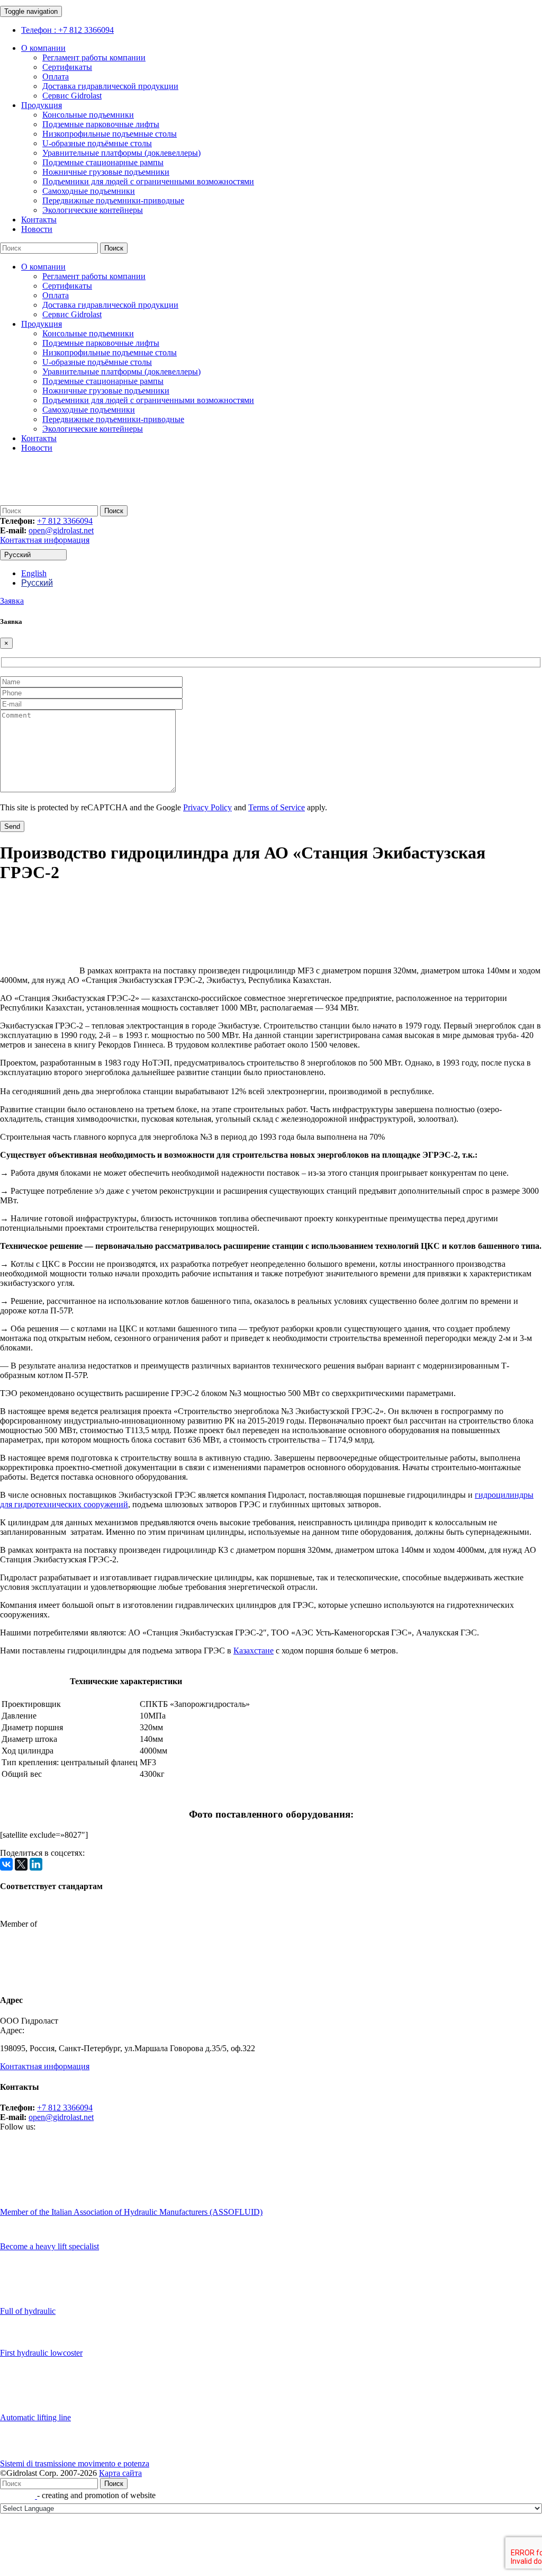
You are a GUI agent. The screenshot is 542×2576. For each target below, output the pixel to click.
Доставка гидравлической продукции (110, 86)
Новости (37, 229)
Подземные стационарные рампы (103, 162)
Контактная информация (45, 540)
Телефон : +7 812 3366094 (67, 30)
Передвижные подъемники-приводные (113, 200)
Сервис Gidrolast (72, 96)
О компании (43, 48)
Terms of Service (277, 807)
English (34, 573)
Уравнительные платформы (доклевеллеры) (121, 153)
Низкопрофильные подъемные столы (110, 134)
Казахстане (254, 1651)
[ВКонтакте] (6, 1864)
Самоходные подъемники (89, 191)
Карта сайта (120, 2473)
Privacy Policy (207, 807)
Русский (17, 555)
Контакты (39, 220)
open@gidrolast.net (61, 530)
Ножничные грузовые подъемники (106, 172)
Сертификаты (67, 67)
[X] (21, 1864)
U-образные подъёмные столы (97, 143)
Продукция (42, 105)
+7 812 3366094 (65, 521)
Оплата (56, 77)
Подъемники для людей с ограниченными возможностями (148, 181)
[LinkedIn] (36, 1864)
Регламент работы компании (94, 57)
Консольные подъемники (88, 115)
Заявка (12, 601)
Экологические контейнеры (93, 210)
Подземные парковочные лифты (101, 124)
